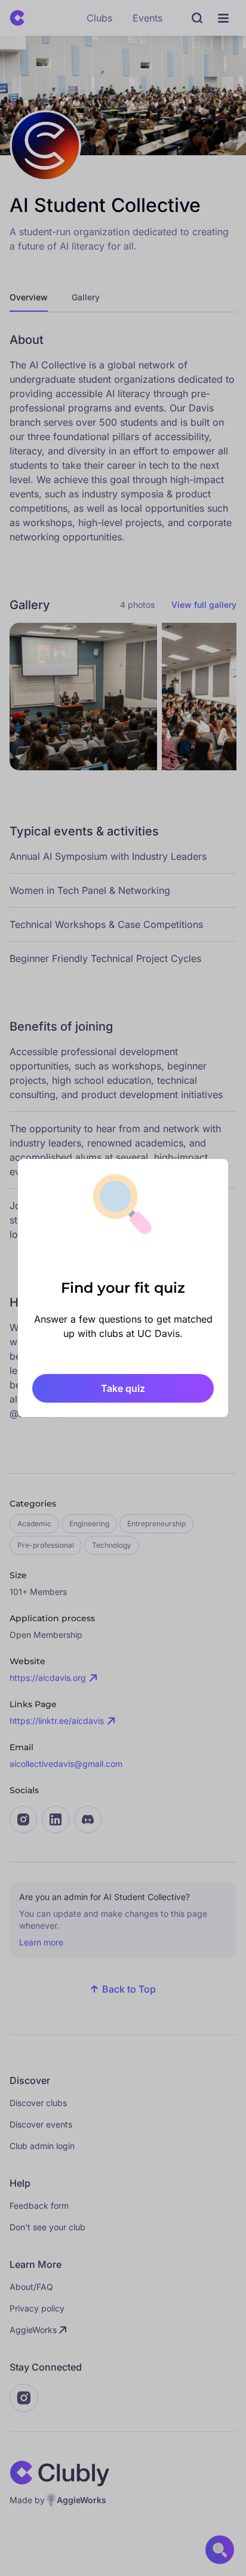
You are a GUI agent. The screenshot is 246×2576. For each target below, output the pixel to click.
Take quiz (123, 1388)
